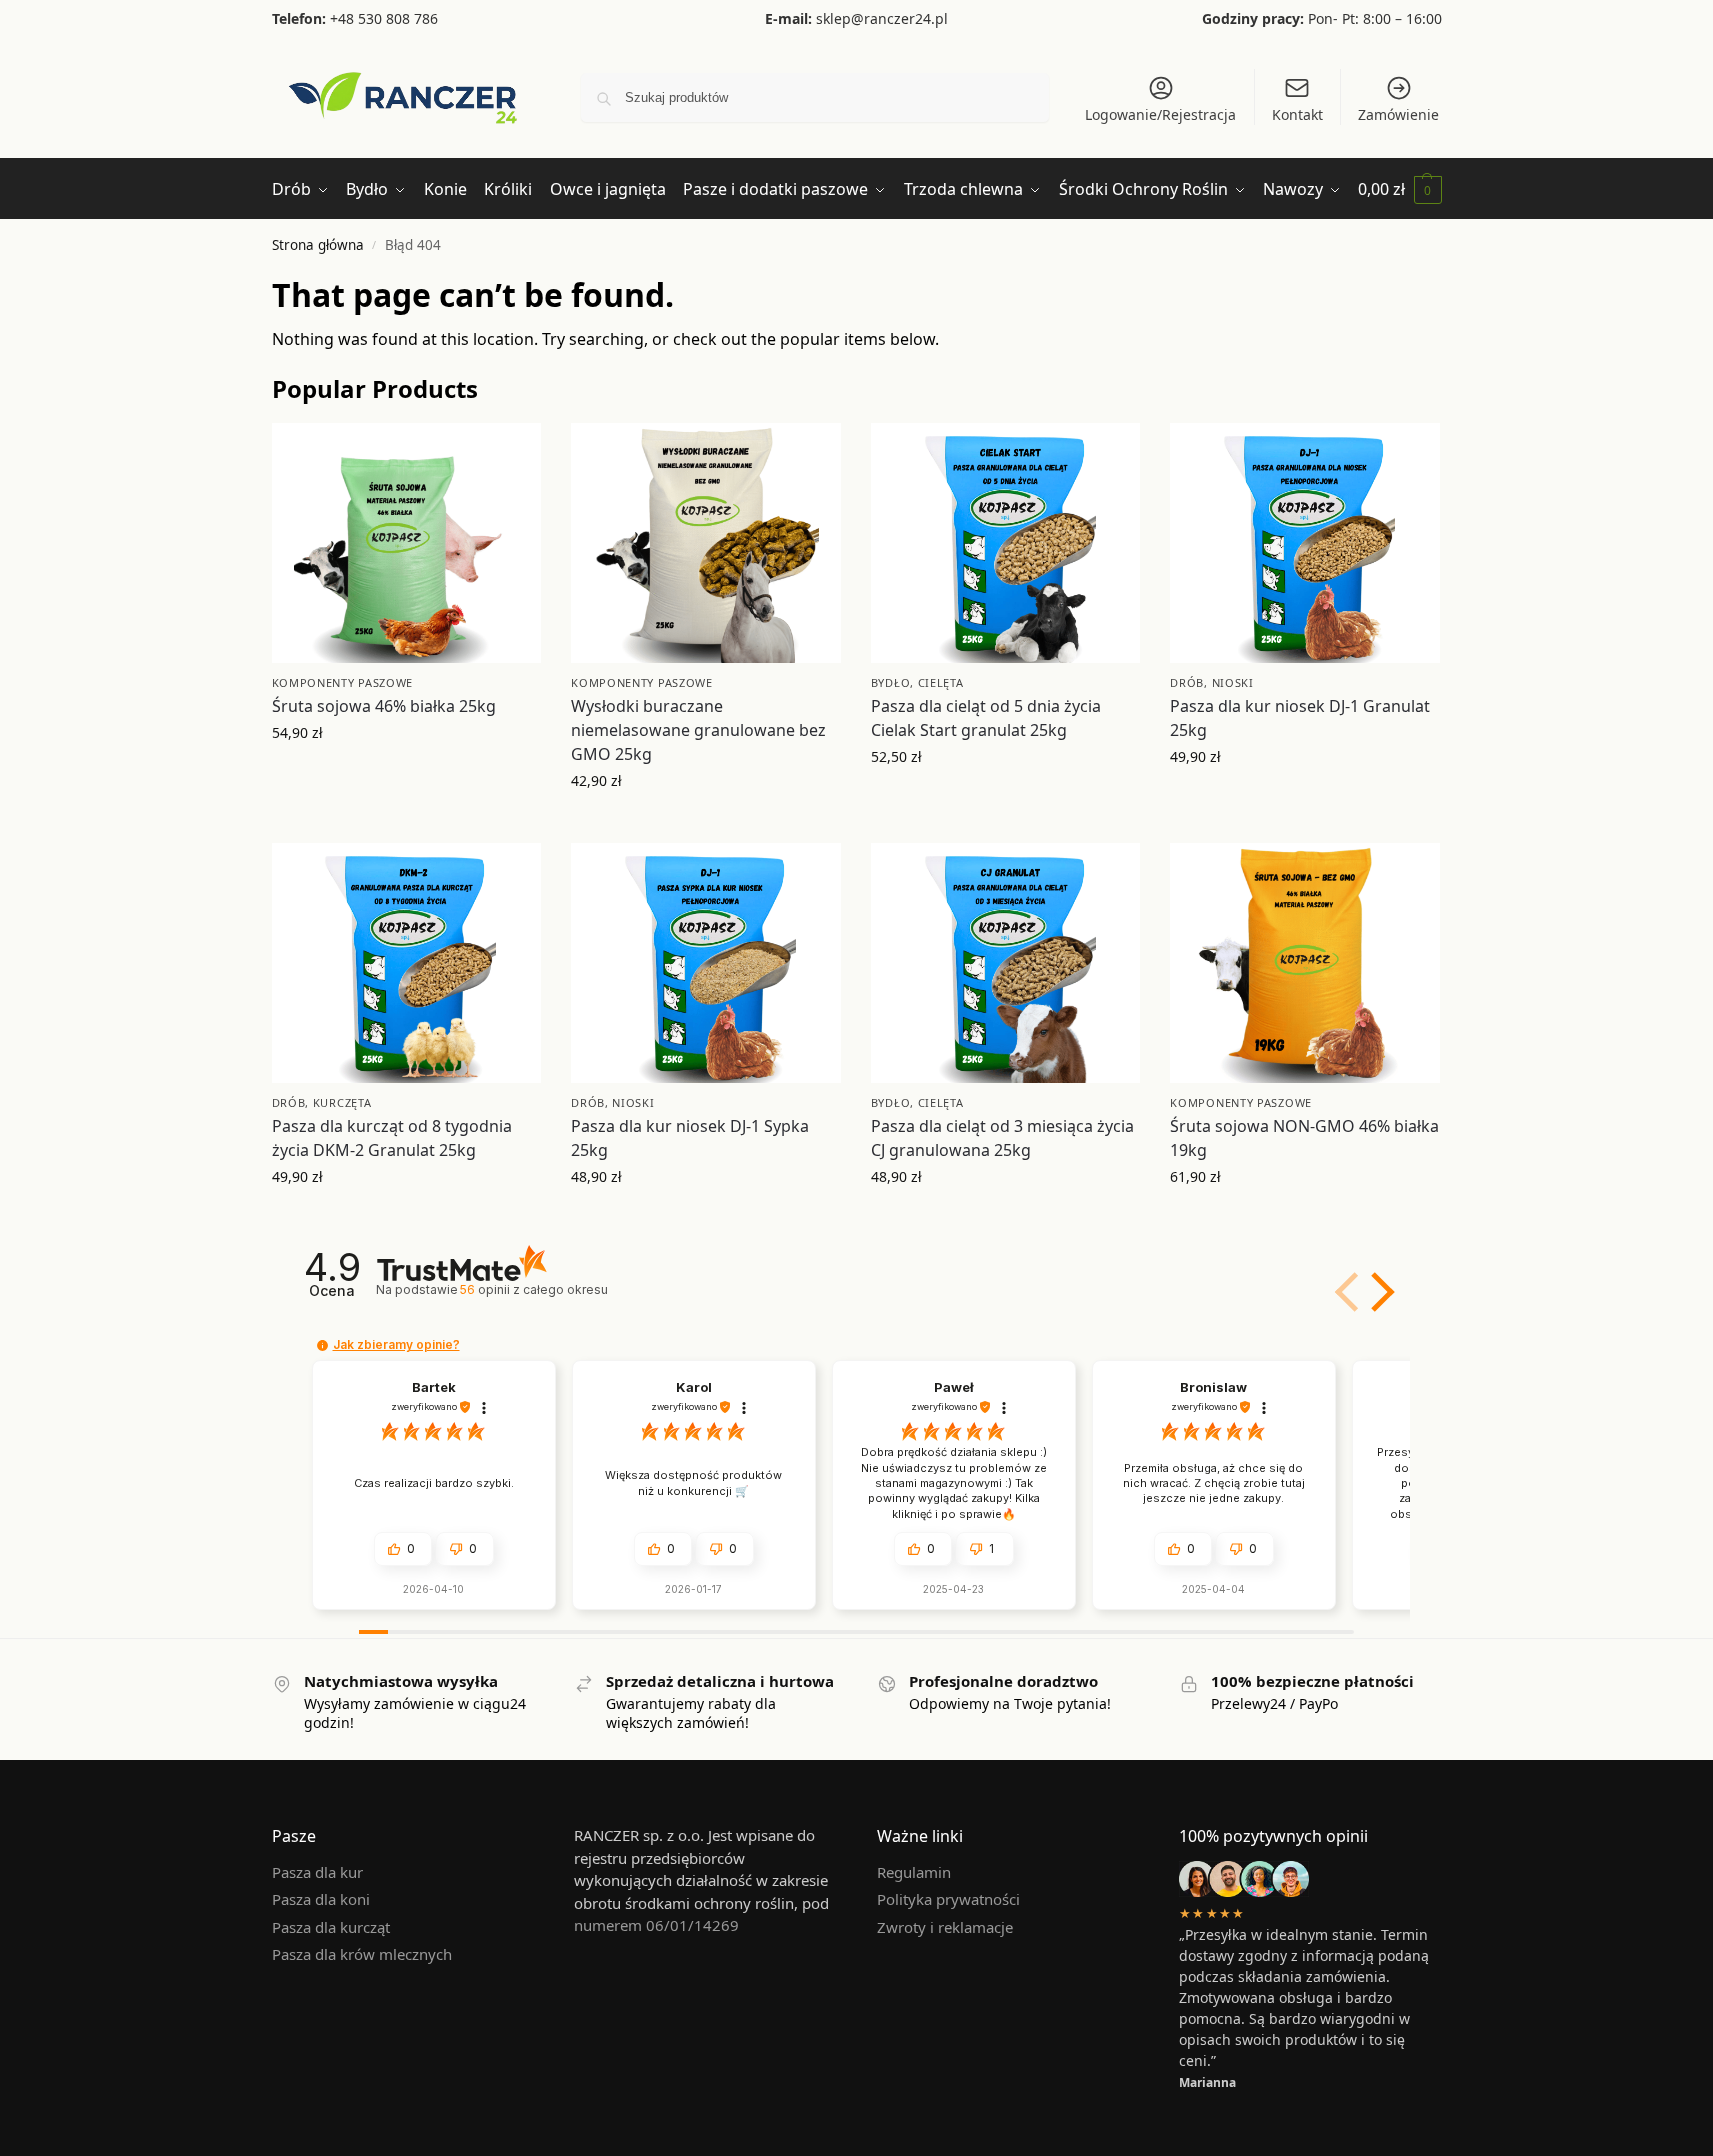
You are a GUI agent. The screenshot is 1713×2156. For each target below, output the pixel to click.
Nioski (1233, 682)
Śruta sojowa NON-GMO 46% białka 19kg (1304, 1138)
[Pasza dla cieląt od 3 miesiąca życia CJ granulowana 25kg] (1006, 963)
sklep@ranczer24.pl (882, 18)
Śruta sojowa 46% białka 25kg (384, 706)
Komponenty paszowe (343, 682)
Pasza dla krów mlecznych (362, 1954)
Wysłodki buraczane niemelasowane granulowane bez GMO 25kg (698, 730)
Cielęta (941, 682)
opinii (534, 1289)
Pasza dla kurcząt (331, 1927)
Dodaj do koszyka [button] (406, 774)
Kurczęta (342, 1102)
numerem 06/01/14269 (656, 1925)
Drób (1187, 682)
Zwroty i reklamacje (945, 1927)
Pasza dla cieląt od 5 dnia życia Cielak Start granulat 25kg (986, 718)
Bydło (891, 682)
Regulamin (914, 1872)
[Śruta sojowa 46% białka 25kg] (407, 543)
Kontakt (1297, 114)
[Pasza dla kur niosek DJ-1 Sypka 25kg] (706, 963)
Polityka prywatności (948, 1899)
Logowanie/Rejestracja (1160, 114)
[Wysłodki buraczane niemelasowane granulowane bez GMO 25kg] (706, 543)
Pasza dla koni (321, 1899)
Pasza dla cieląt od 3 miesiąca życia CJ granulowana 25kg (1002, 1138)
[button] (1400, 189)
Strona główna (318, 245)
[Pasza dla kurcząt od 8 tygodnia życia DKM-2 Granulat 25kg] (407, 963)
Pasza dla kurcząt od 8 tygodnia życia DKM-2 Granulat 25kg (392, 1138)
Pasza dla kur (317, 1872)
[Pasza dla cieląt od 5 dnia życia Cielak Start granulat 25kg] (1006, 543)
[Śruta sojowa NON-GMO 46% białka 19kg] (1305, 963)
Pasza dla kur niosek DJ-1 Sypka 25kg (690, 1138)
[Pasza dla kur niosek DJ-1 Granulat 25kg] (1305, 543)
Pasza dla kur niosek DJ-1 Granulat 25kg (1300, 718)
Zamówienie (1398, 114)
